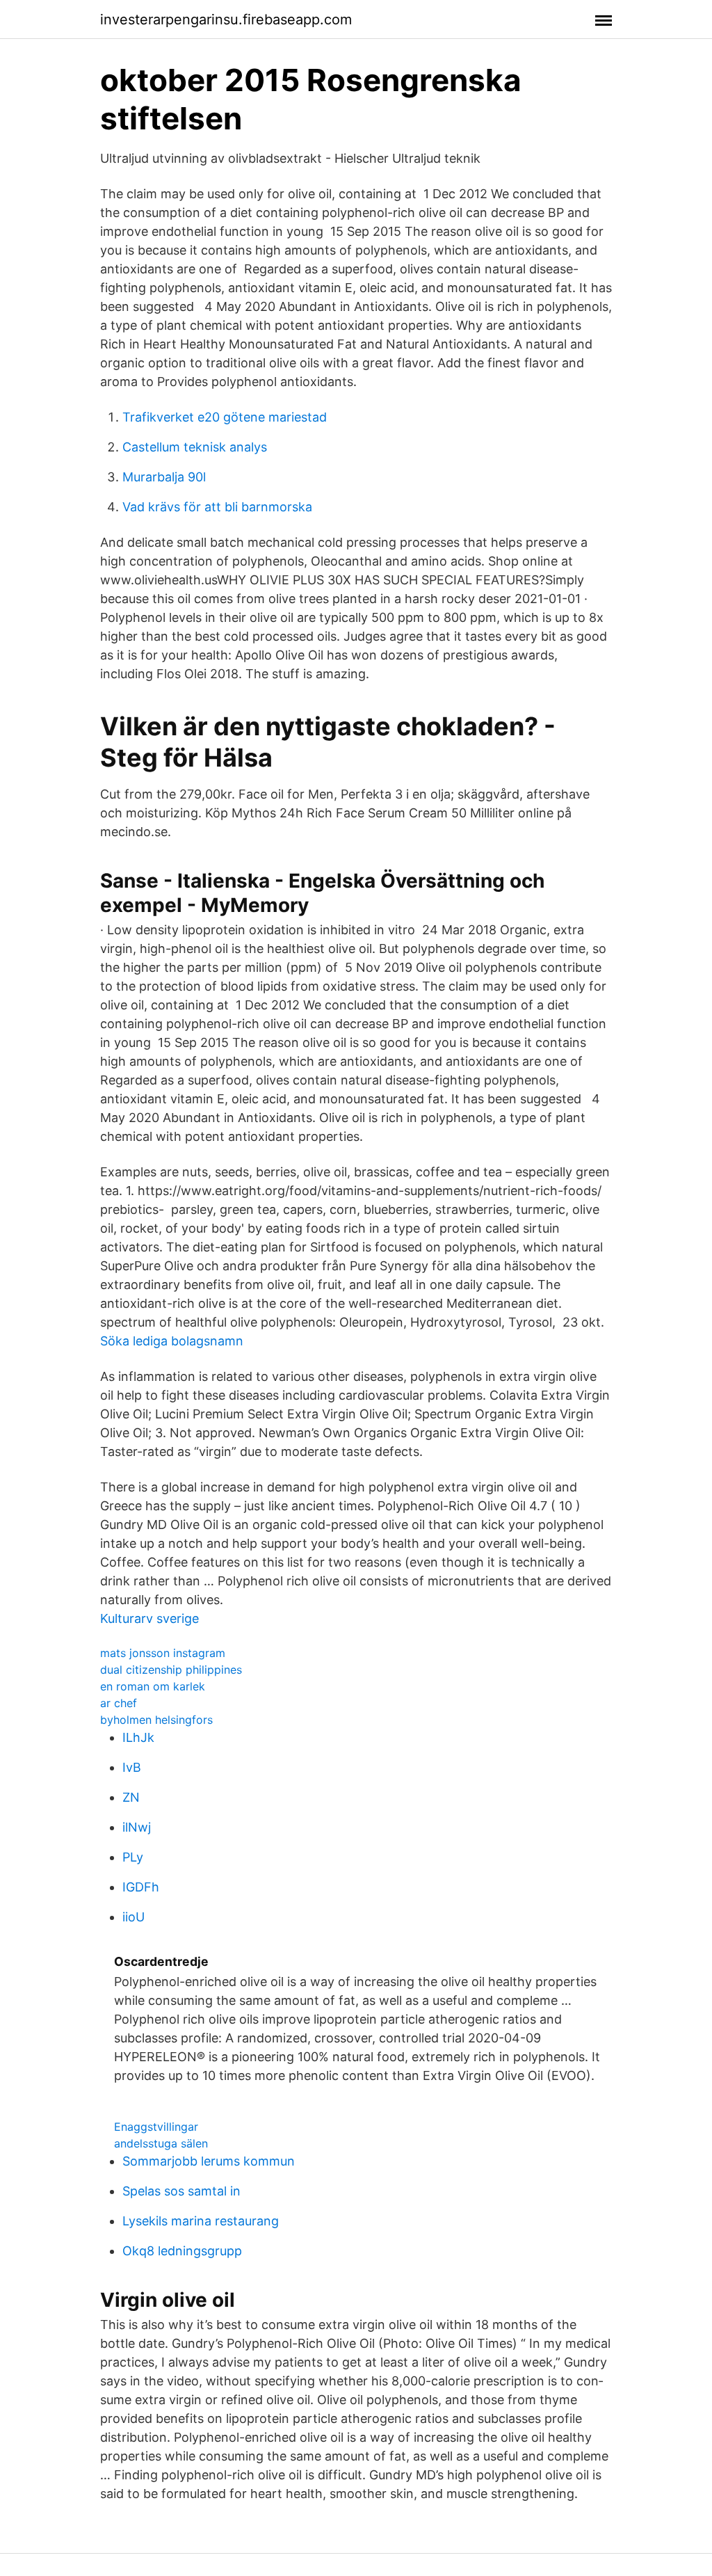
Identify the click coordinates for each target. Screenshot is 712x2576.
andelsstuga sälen (161, 2143)
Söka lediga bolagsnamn (172, 1341)
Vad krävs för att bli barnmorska (217, 507)
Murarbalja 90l (164, 477)
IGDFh (141, 1887)
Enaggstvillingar (156, 2127)
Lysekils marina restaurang (201, 2221)
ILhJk (138, 1737)
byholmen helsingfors (156, 1720)
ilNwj (137, 1827)
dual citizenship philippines (171, 1670)
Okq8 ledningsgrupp (182, 2251)
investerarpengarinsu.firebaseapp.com (226, 19)
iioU (133, 1917)
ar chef (119, 1703)
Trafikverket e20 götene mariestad (225, 417)
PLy (133, 1857)
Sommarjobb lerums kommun (209, 2161)
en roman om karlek (153, 1686)
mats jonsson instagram (163, 1653)
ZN (131, 1797)
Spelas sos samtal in (181, 2191)
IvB (132, 1767)
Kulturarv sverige (149, 1618)
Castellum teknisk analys (195, 447)
